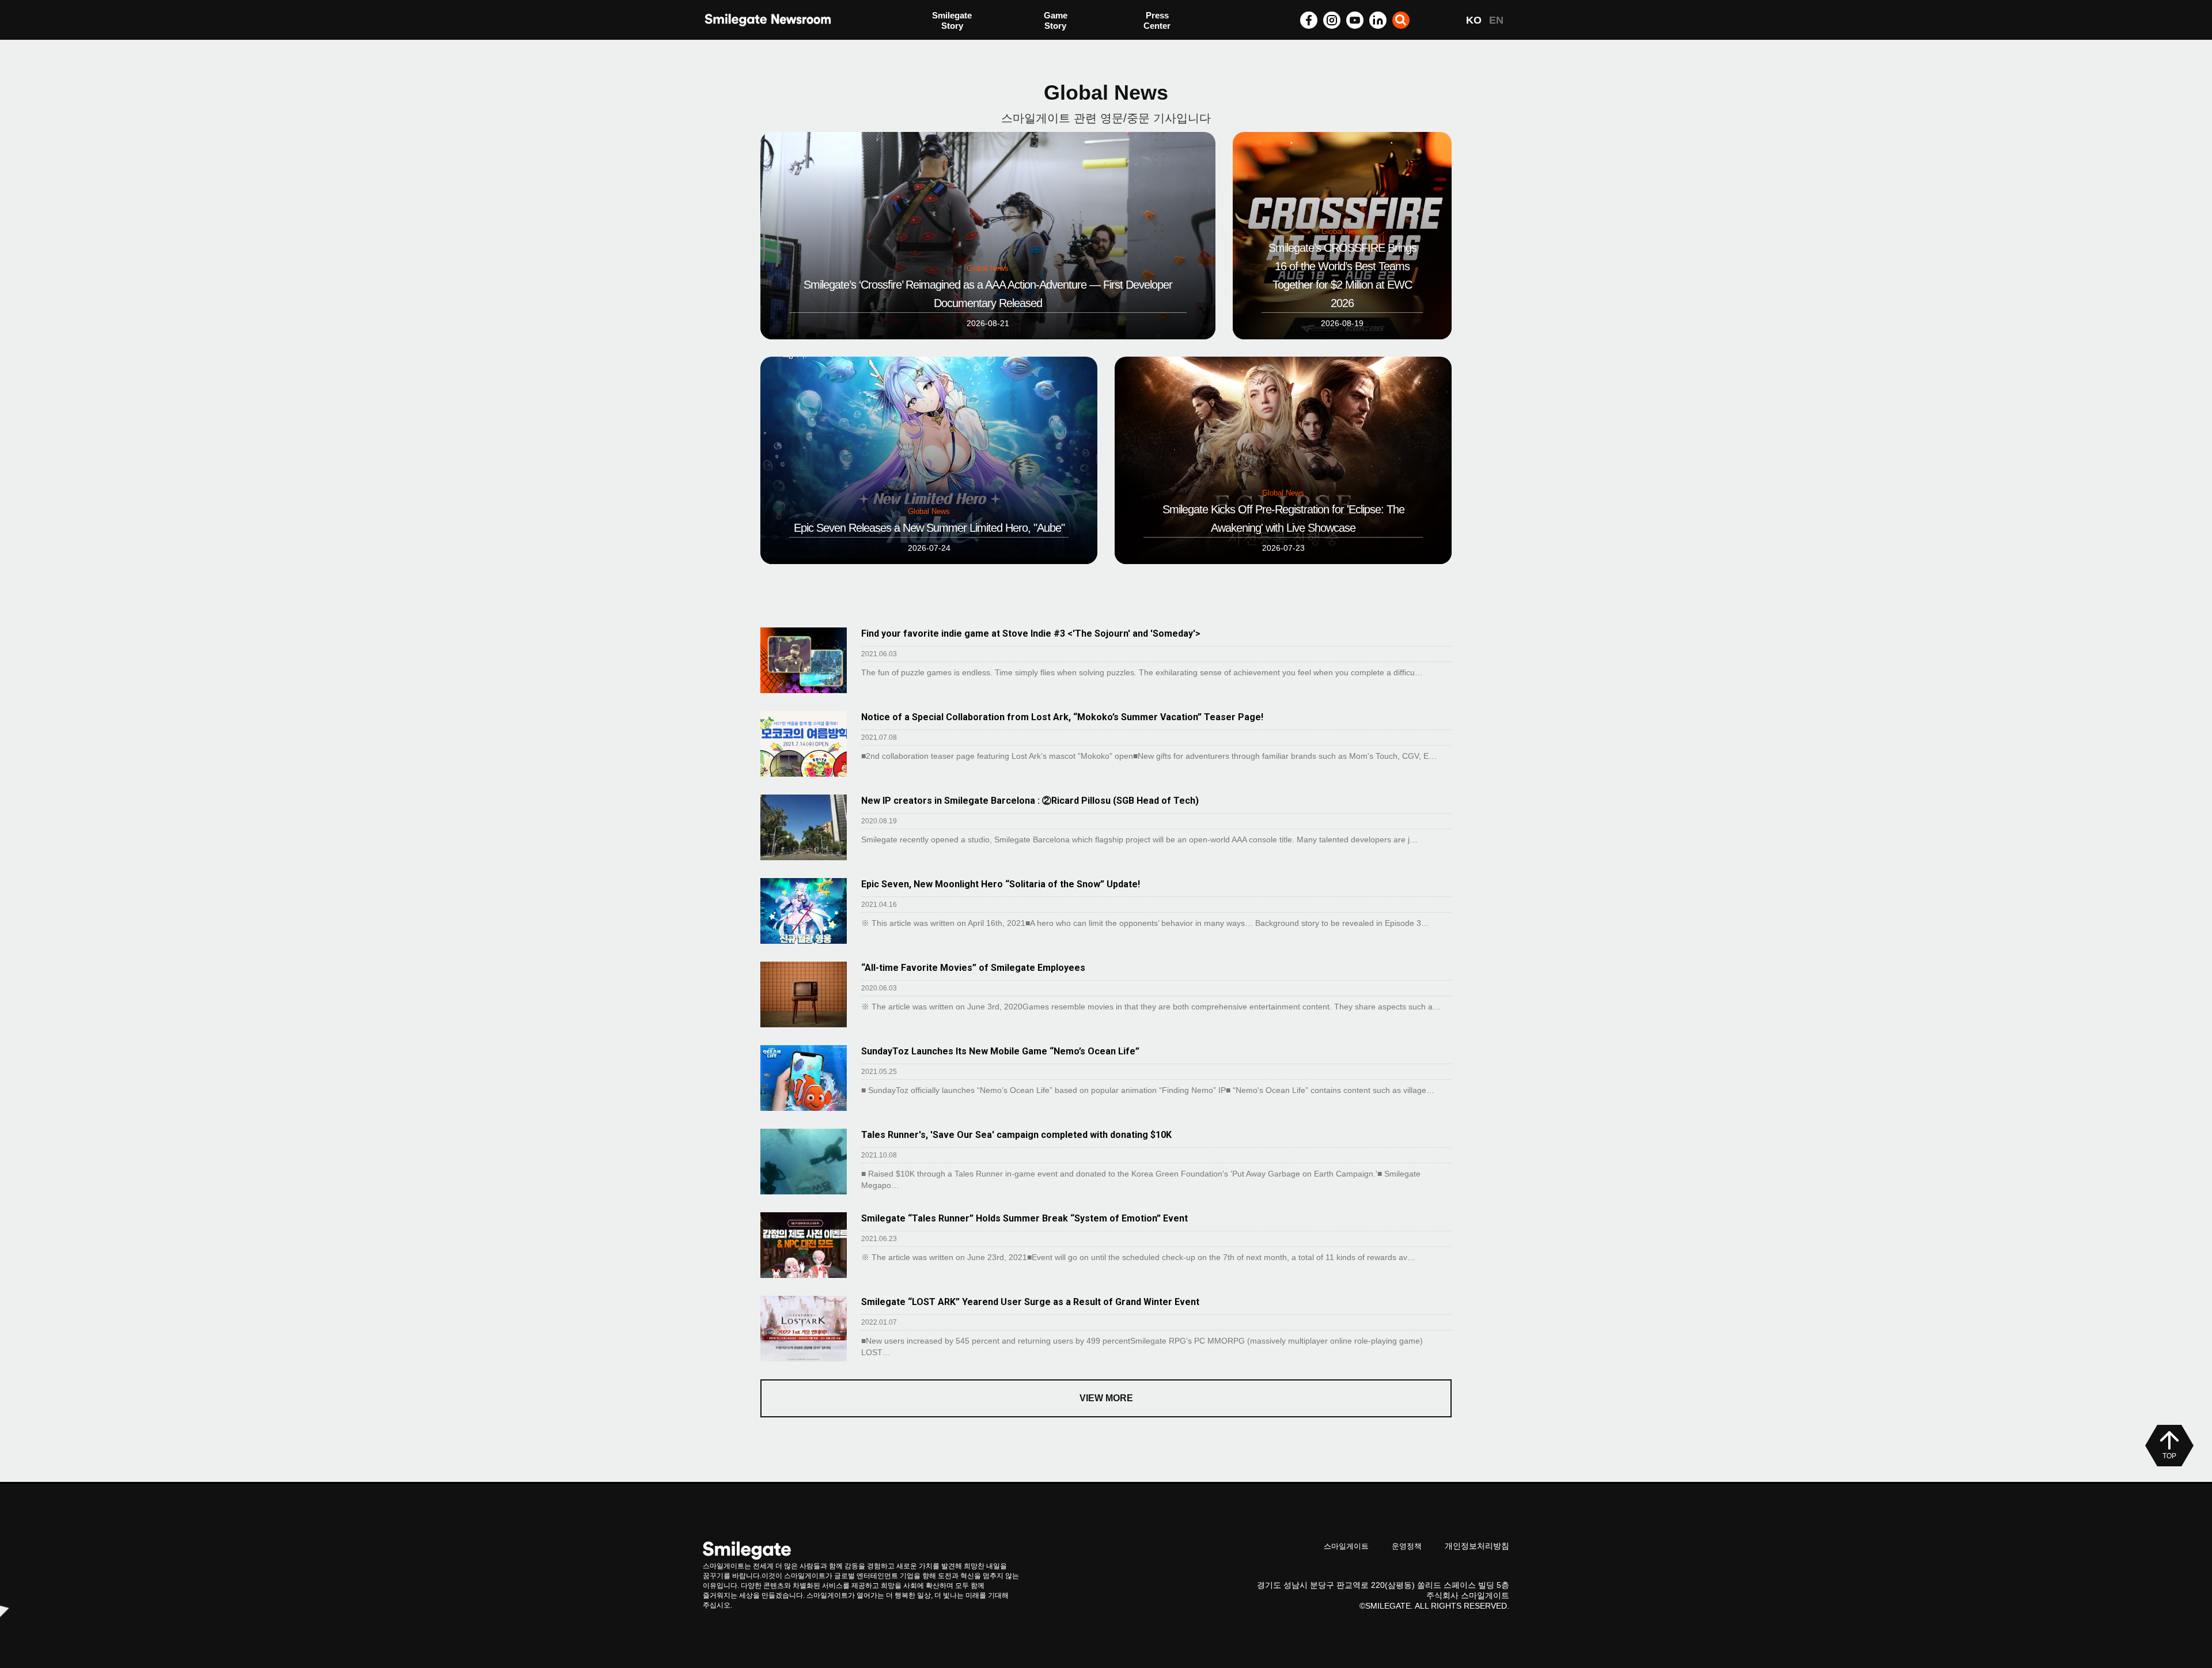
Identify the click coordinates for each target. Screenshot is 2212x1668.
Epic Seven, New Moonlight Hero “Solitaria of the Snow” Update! (1001, 884)
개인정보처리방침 (1477, 1546)
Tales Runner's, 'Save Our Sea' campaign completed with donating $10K (1016, 1135)
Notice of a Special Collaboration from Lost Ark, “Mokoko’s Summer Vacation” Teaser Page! (1062, 717)
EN (1496, 20)
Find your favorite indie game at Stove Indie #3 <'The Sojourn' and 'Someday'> (1031, 633)
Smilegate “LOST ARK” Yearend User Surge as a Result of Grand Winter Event (1030, 1302)
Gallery (1158, 22)
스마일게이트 (1346, 1546)
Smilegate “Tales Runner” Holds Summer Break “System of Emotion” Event (1024, 1218)
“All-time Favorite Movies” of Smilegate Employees (973, 968)
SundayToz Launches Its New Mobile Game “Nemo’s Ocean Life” (1000, 1051)
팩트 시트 (950, 22)
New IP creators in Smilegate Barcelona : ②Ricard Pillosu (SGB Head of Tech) (1030, 801)
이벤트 (945, 45)
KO (1474, 20)
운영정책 (1407, 1546)
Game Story (1056, 20)
